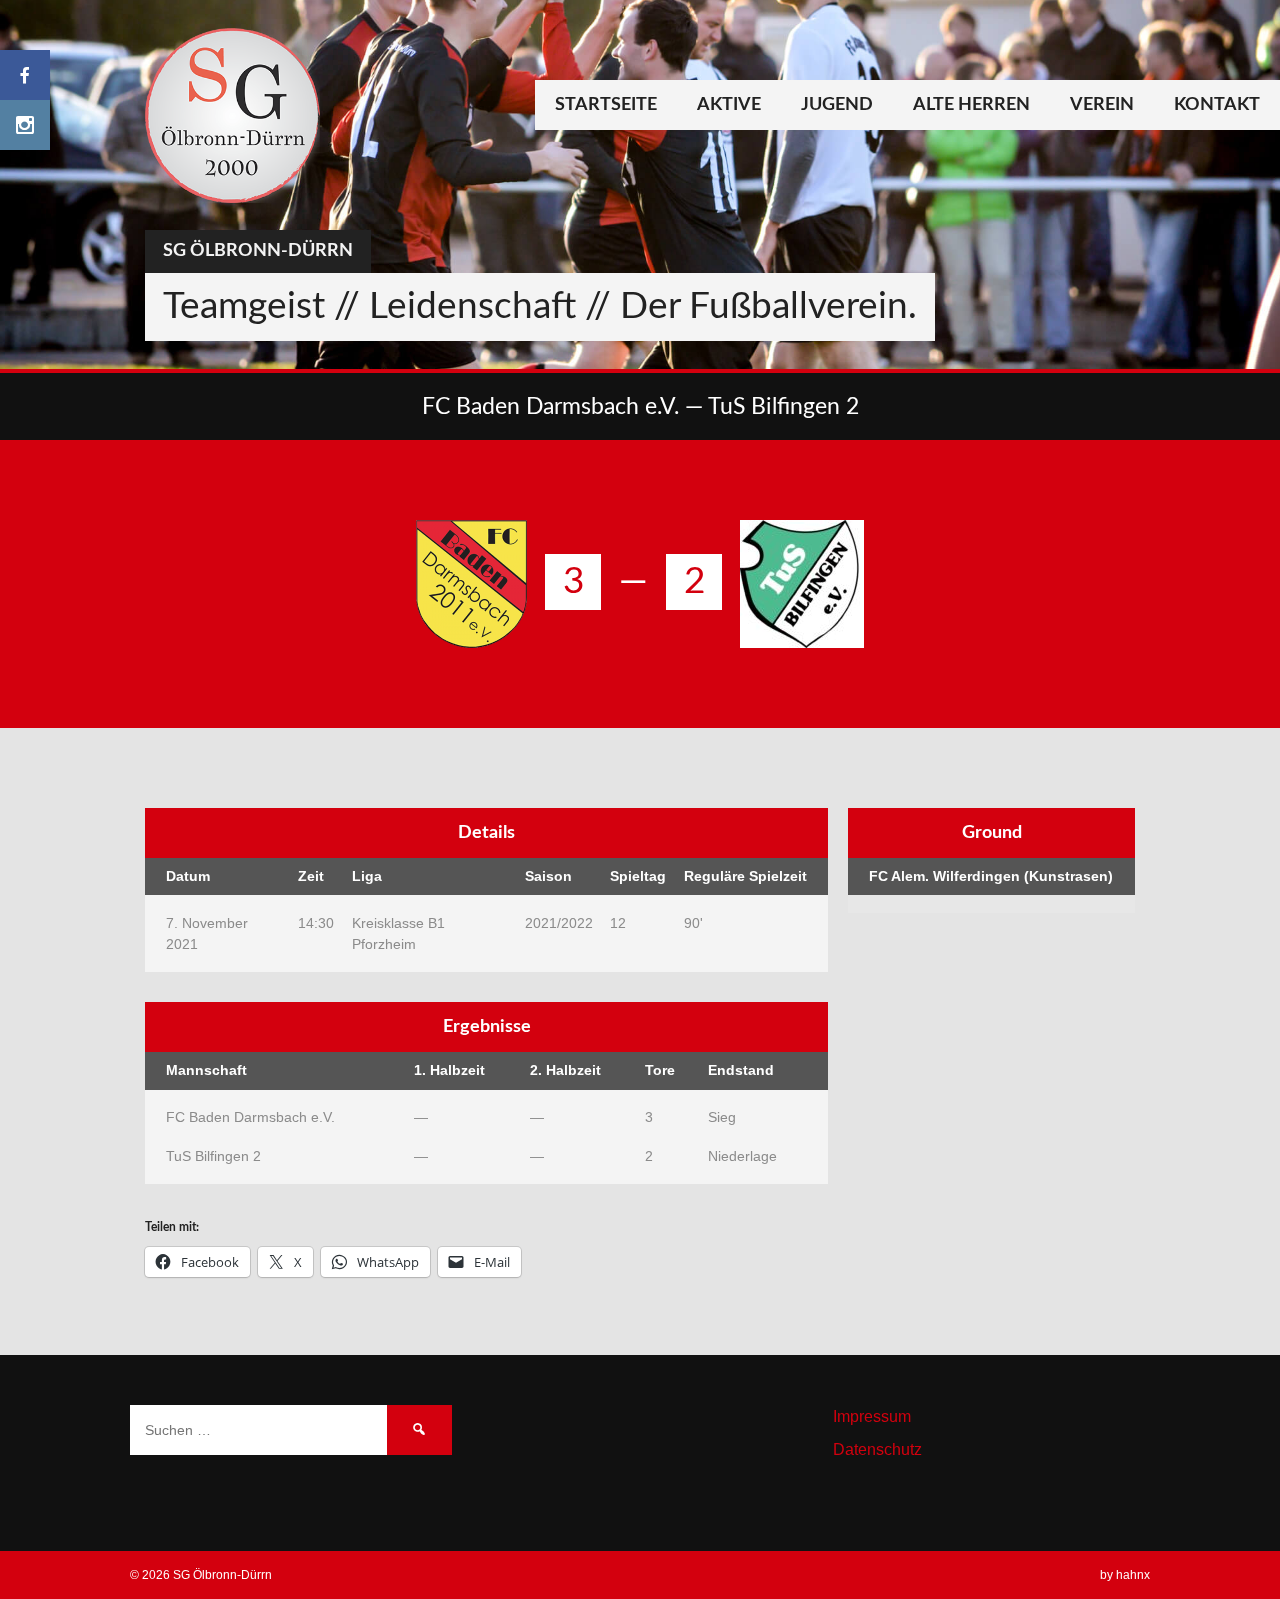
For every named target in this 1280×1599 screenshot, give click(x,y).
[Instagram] (25, 125)
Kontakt (1217, 105)
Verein (1102, 105)
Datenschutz (877, 1449)
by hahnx (1125, 1575)
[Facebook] (25, 75)
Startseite (606, 105)
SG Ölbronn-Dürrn (258, 251)
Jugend (837, 105)
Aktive (729, 105)
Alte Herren (971, 105)
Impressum (872, 1416)
